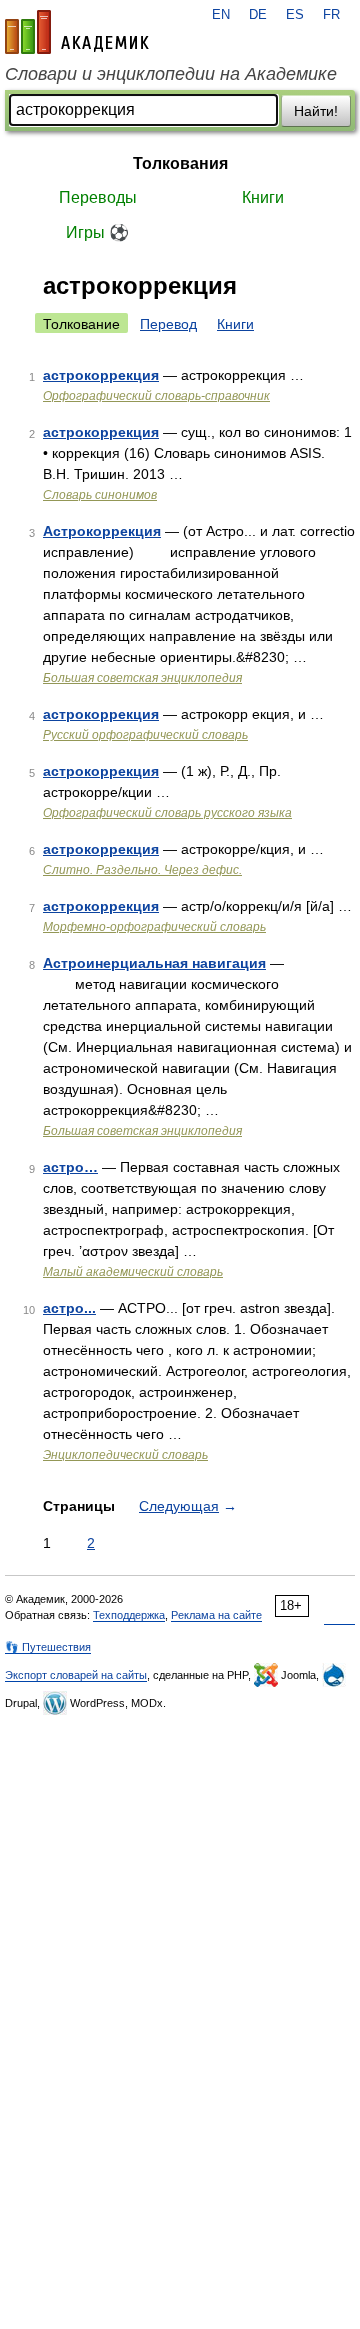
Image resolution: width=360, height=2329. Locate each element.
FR (331, 15)
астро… (70, 1167)
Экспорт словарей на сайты (76, 1675)
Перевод (168, 324)
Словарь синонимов (100, 495)
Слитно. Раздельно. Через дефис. (142, 870)
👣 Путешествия (48, 1647)
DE (258, 15)
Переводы (98, 197)
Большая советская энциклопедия (142, 678)
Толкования (180, 163)
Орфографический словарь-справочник (156, 396)
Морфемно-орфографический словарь (154, 927)
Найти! (316, 111)
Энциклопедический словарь (125, 1455)
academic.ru (77, 32)
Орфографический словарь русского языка (167, 813)
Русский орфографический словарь (145, 735)
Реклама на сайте (216, 1615)
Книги (263, 197)
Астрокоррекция (102, 531)
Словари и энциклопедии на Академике (171, 74)
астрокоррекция (101, 375)
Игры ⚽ (97, 232)
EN (221, 15)
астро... (69, 1308)
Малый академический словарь (133, 1272)
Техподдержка (129, 1615)
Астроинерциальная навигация (154, 963)
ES (295, 15)
